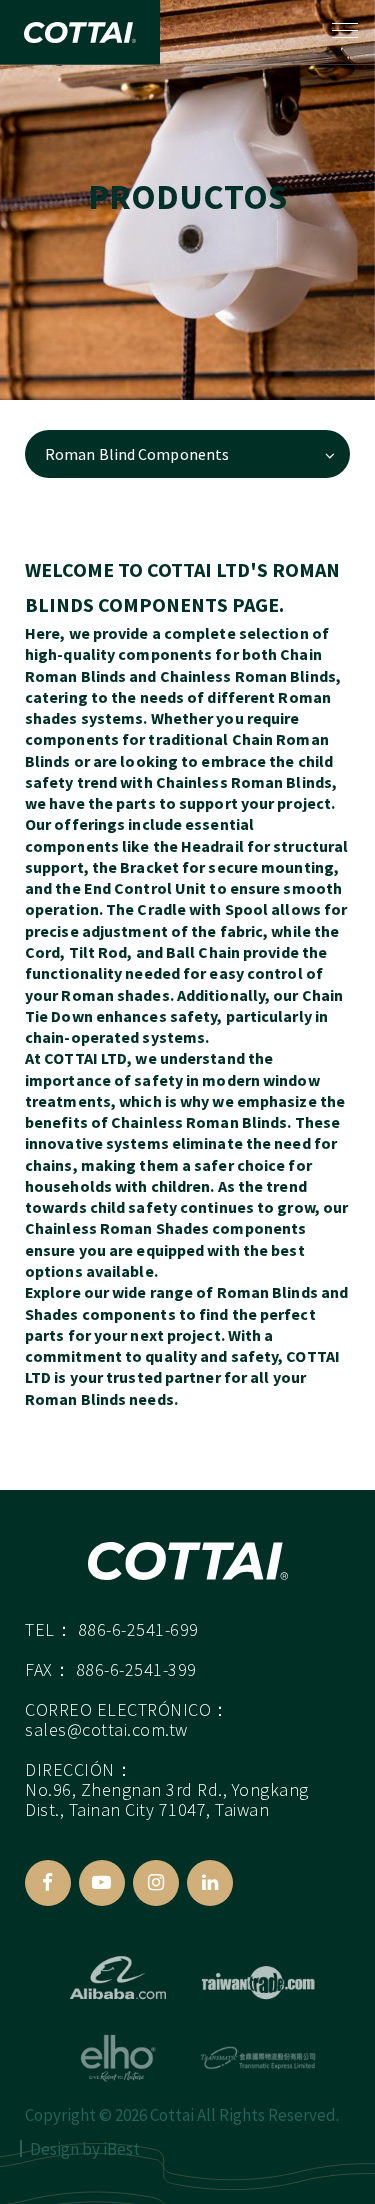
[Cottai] (188, 1561)
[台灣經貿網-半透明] (258, 1978)
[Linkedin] (210, 1883)
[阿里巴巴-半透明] (118, 1978)
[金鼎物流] (258, 2058)
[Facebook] (48, 1883)
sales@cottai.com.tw (106, 1730)
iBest (121, 2149)
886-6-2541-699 (138, 1630)
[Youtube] (102, 1883)
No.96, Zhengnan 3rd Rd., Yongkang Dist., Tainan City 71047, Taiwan (167, 1800)
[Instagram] (156, 1883)
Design (54, 2149)
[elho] (118, 2058)
